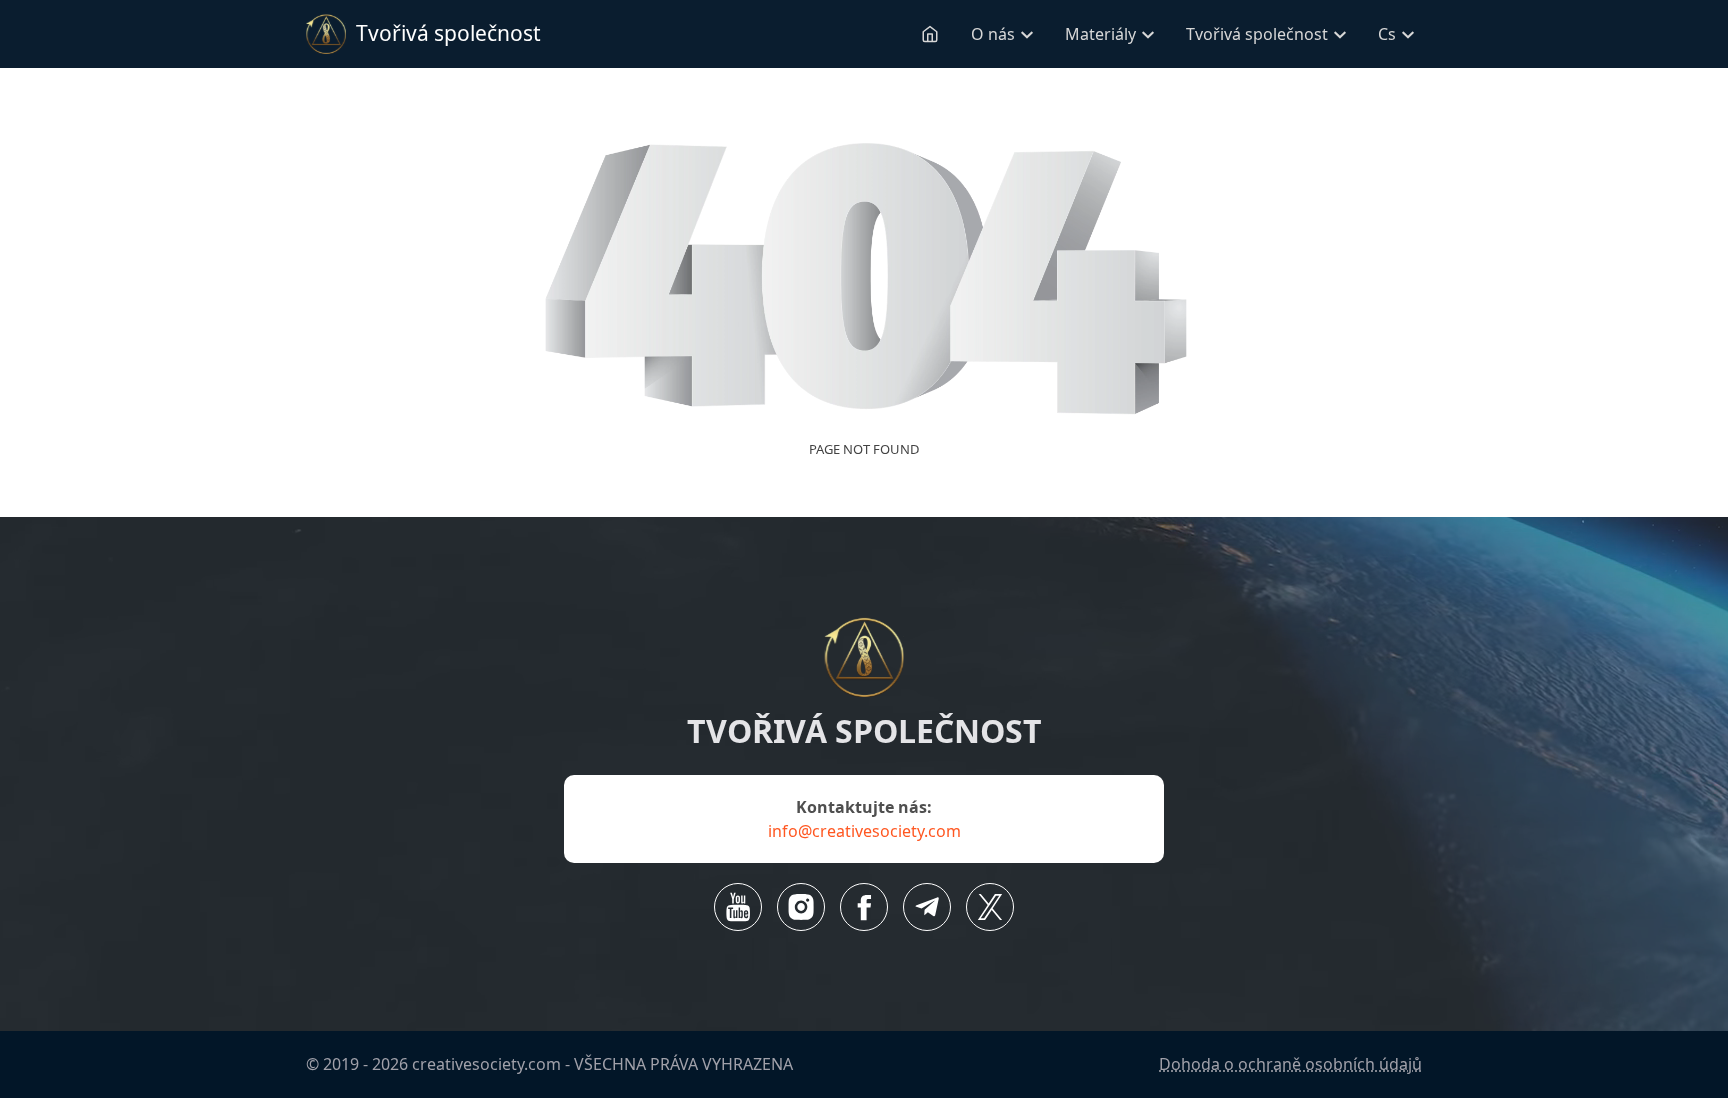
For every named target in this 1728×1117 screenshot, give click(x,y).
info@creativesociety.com (864, 831)
